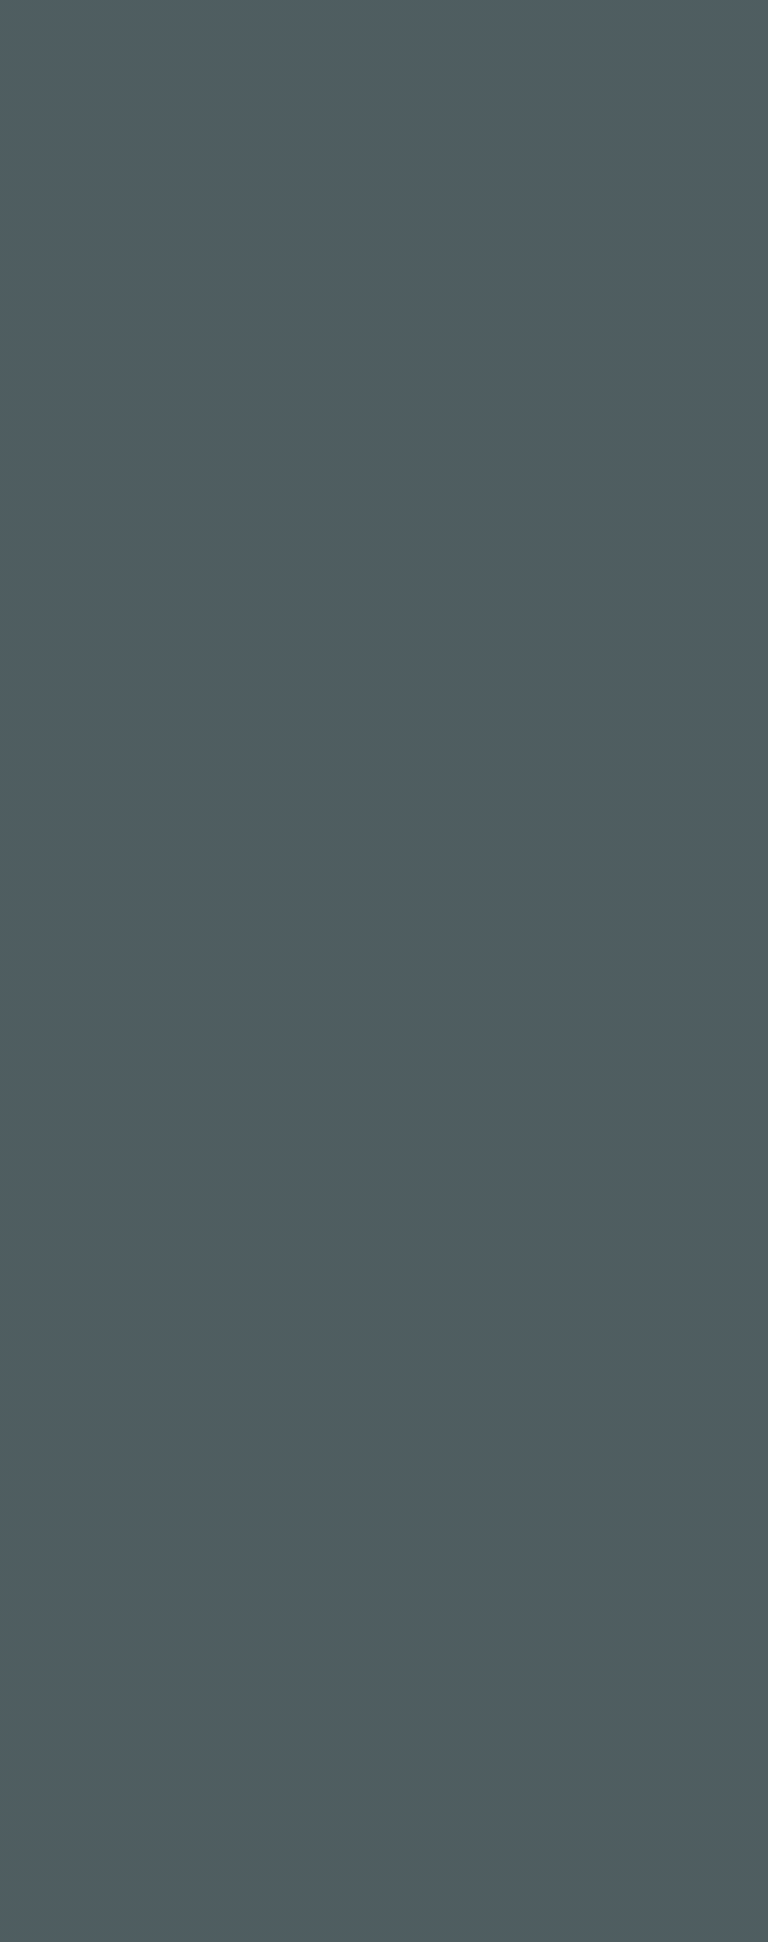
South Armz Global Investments (562, 1763)
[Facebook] (24, 1069)
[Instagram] (52, 1069)
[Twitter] (80, 1069)
